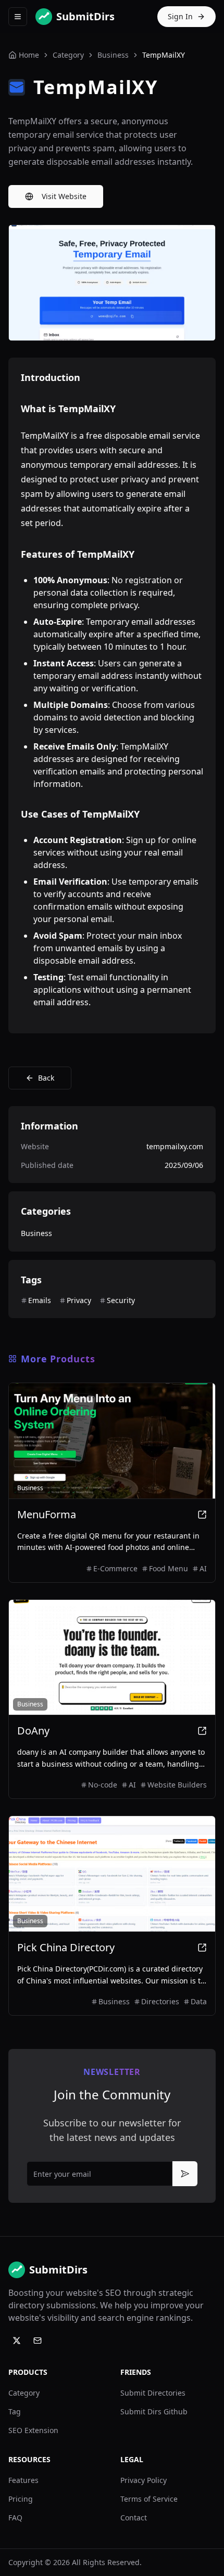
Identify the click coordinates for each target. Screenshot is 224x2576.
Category (24, 2393)
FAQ (15, 2518)
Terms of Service (149, 2499)
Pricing (21, 2499)
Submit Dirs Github (154, 2411)
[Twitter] (17, 2341)
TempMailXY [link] (164, 55)
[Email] (38, 2341)
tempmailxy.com (175, 1146)
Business (113, 55)
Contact (134, 2518)
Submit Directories (153, 2393)
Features (23, 2480)
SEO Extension (33, 2430)
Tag (15, 2411)
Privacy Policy (144, 2480)
